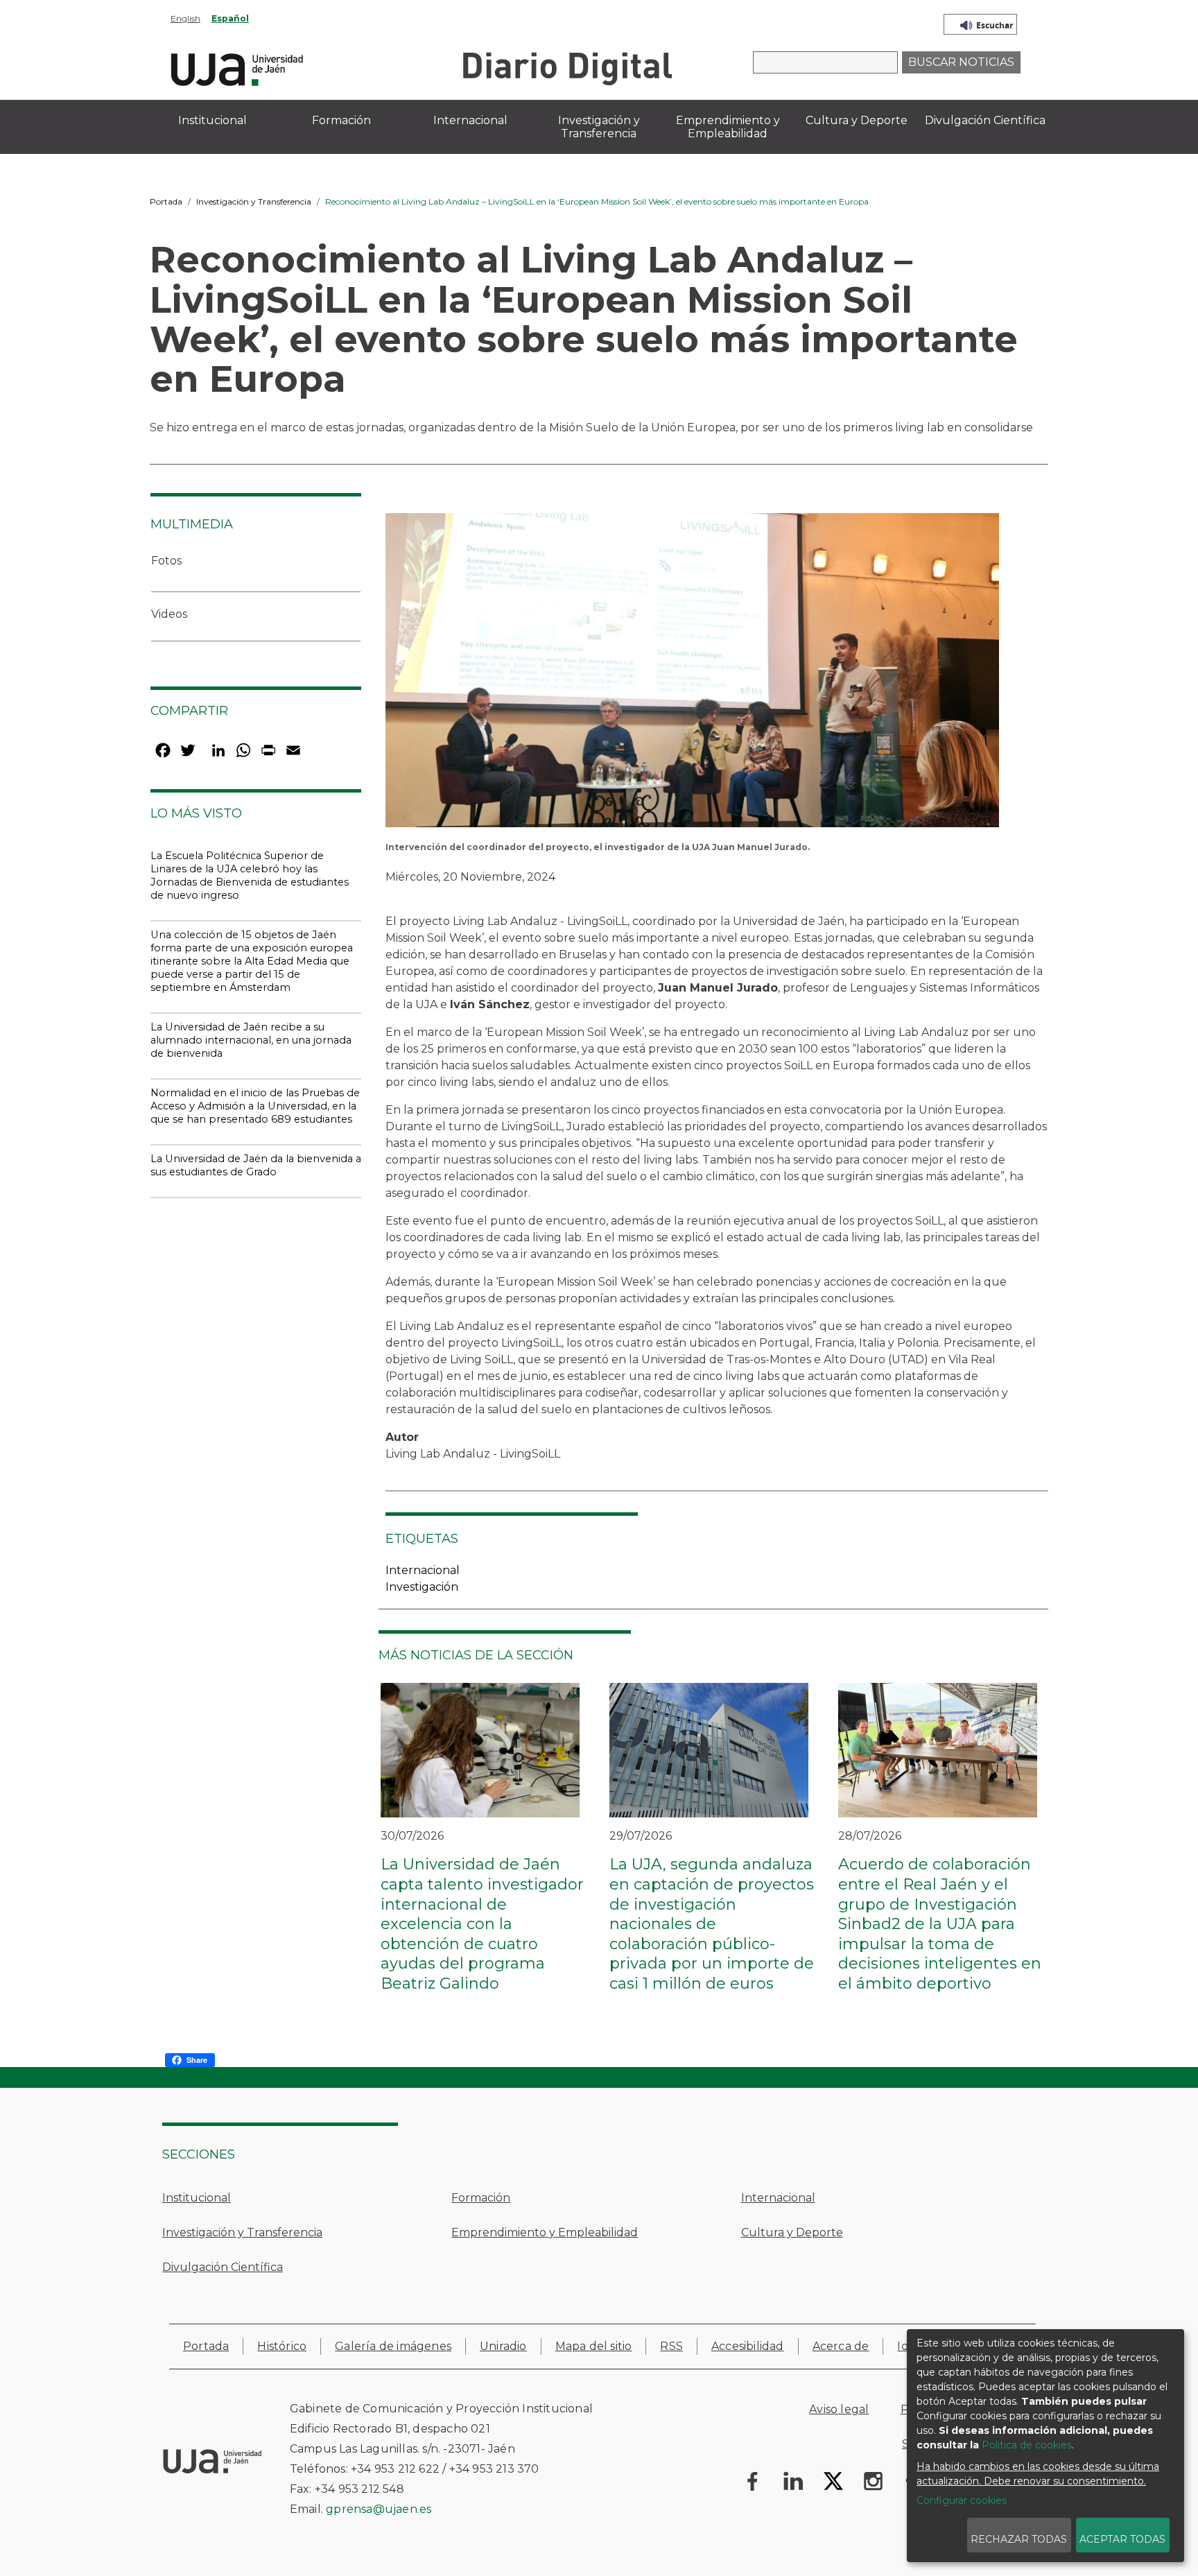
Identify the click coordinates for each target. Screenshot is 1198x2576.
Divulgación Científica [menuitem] (985, 120)
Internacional (423, 1570)
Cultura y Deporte (792, 2232)
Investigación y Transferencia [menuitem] (599, 127)
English (185, 18)
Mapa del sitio (594, 2346)
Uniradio (503, 2346)
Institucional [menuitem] (212, 120)
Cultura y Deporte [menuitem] (857, 120)
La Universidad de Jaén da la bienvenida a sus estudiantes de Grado (256, 1165)
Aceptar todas (1122, 2539)
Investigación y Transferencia (254, 201)
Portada (166, 201)
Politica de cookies (1027, 2445)
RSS (671, 2346)
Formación (481, 2198)
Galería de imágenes (393, 2346)
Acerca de (841, 2346)
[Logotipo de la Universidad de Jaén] (237, 68)
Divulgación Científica (223, 2267)
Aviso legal (839, 2409)
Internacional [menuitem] (470, 120)
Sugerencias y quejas (962, 2444)
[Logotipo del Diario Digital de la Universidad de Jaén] (567, 68)
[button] (692, 675)
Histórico (282, 2346)
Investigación (422, 1587)
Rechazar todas (1019, 2539)
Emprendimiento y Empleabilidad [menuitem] (728, 127)
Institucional (197, 2198)
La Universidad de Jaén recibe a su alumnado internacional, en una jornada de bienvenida (251, 1040)
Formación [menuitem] (341, 120)
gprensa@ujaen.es (379, 2509)
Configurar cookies (962, 2500)
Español (230, 18)
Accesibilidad (748, 2346)
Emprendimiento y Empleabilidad (545, 2232)
